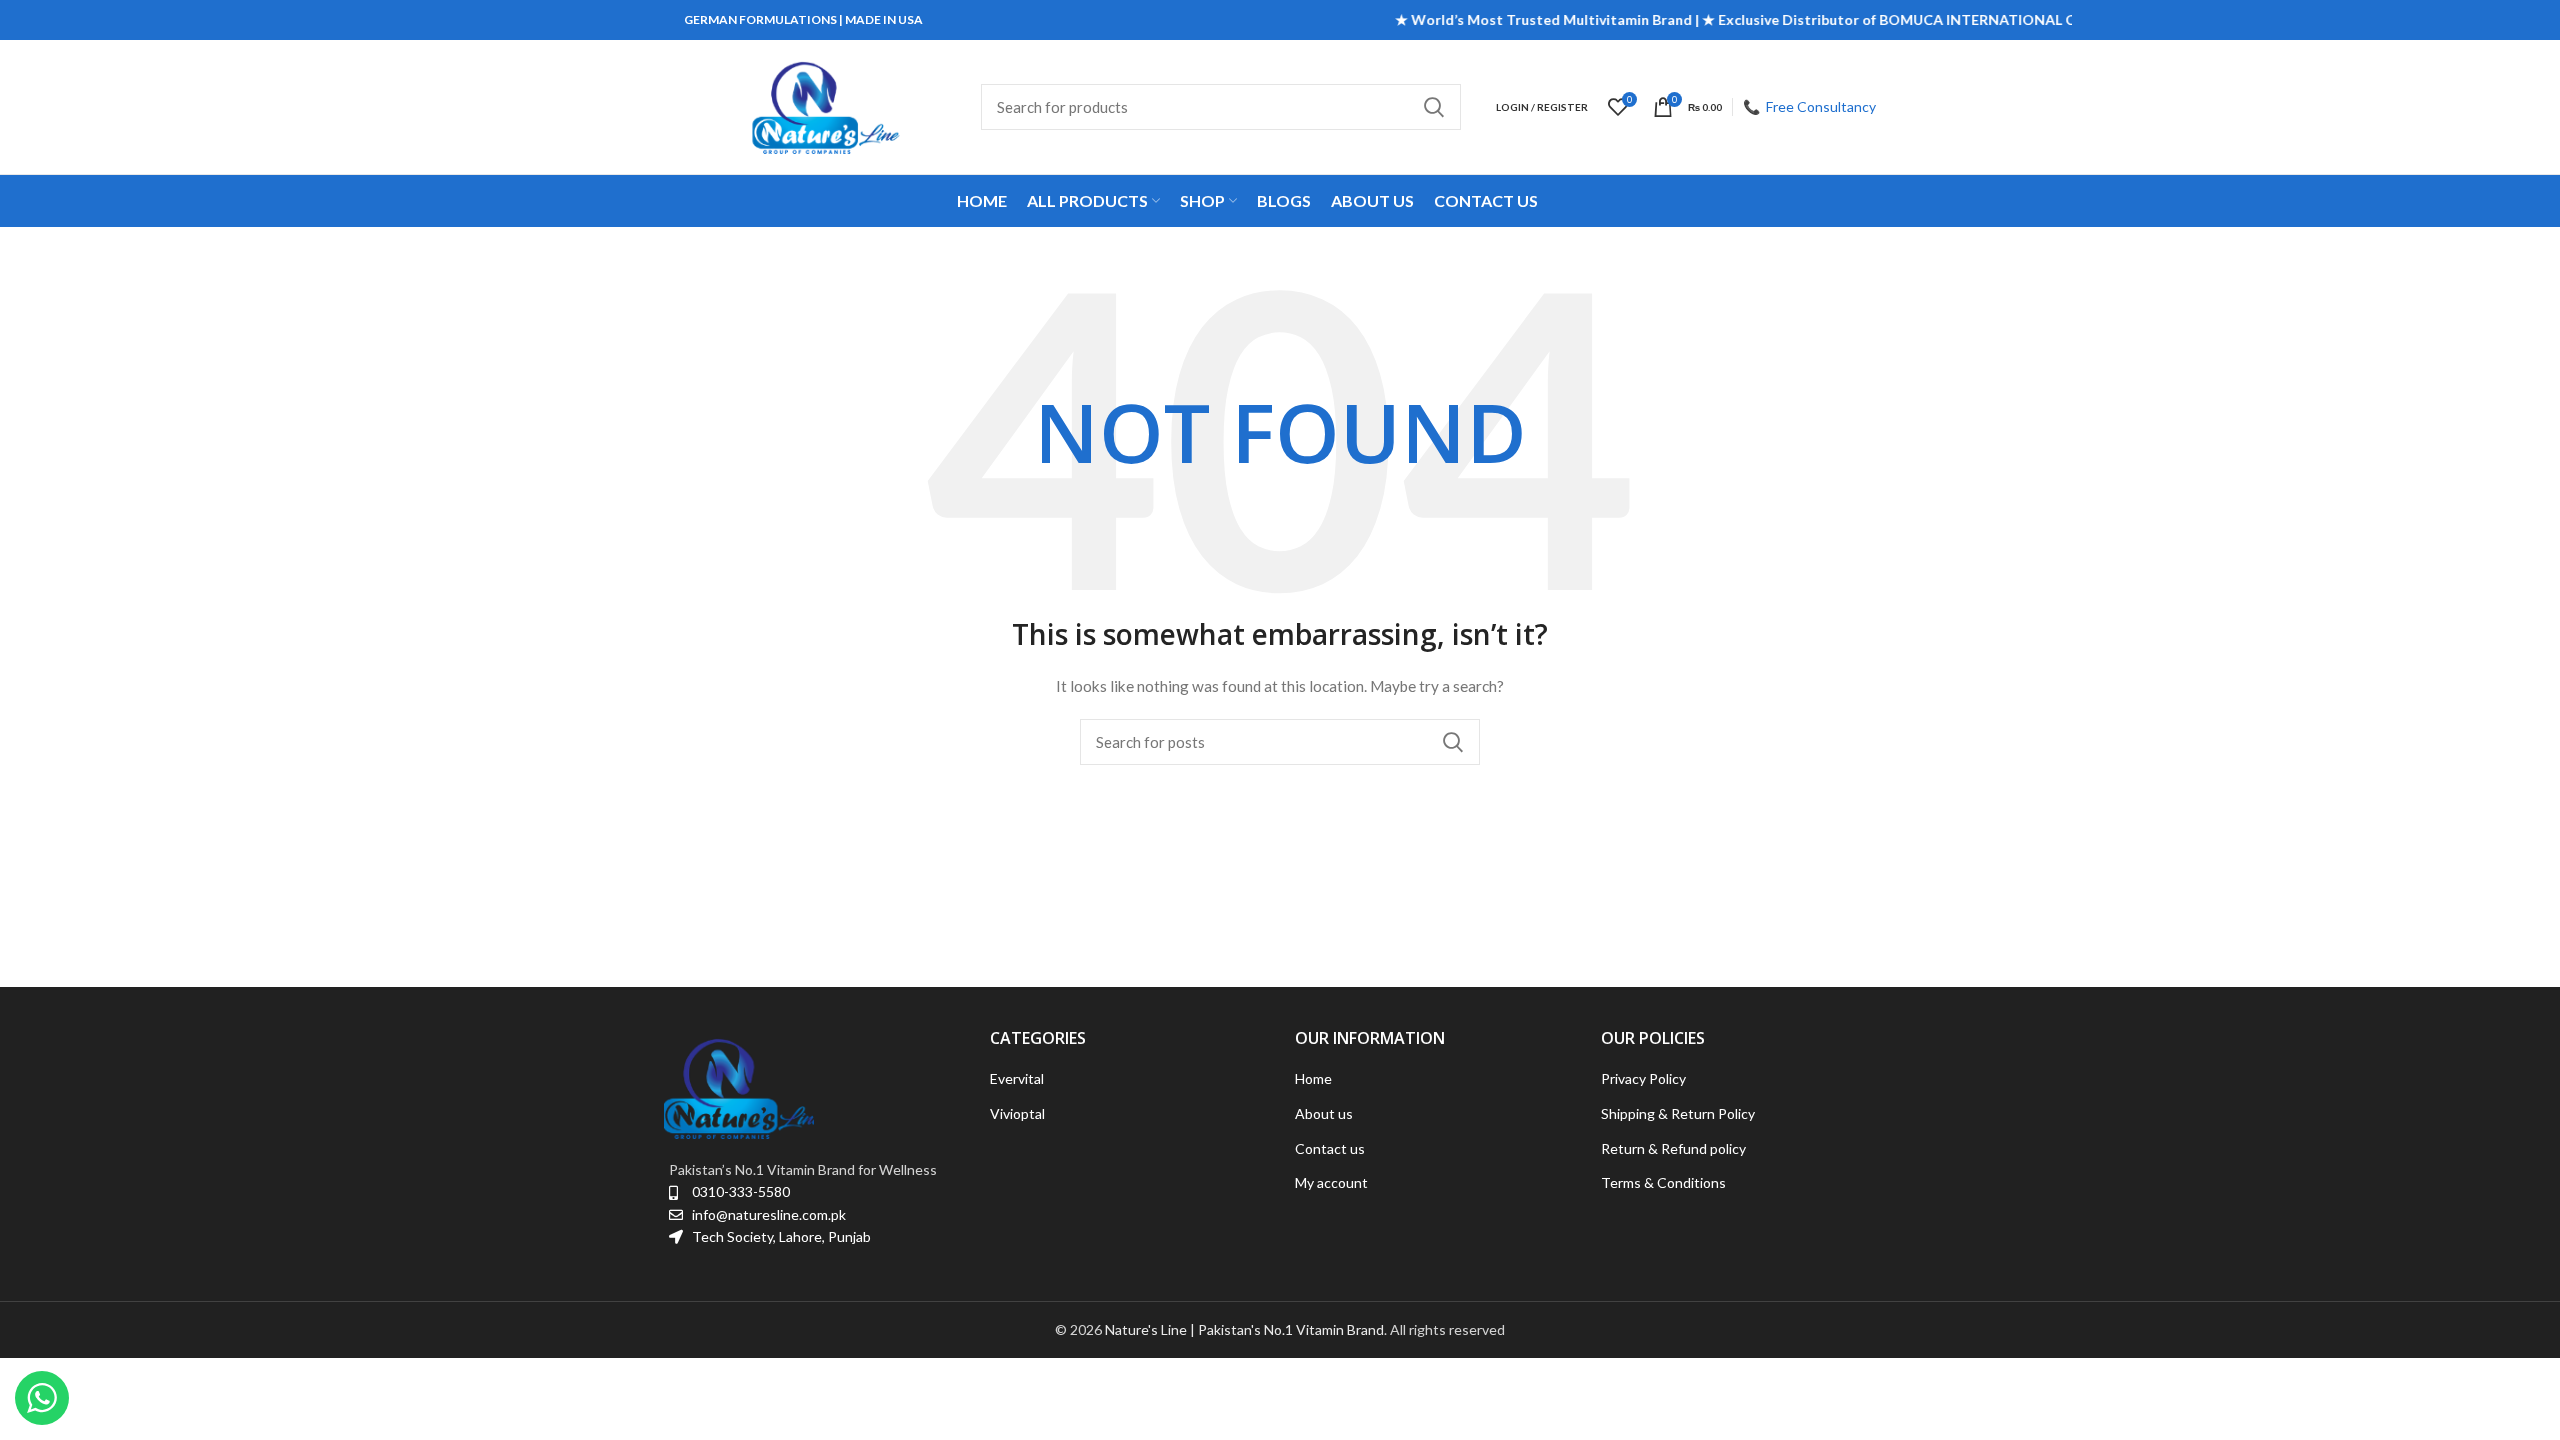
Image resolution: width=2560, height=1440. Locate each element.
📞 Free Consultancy (1809, 106)
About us (1324, 1113)
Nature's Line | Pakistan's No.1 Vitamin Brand (1244, 1329)
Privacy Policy (1643, 1078)
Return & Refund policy (1673, 1148)
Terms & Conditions (1663, 1182)
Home (1313, 1078)
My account (1331, 1182)
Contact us (1330, 1148)
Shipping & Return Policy (1678, 1113)
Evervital (1017, 1078)
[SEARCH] (1434, 107)
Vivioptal (1017, 1113)
